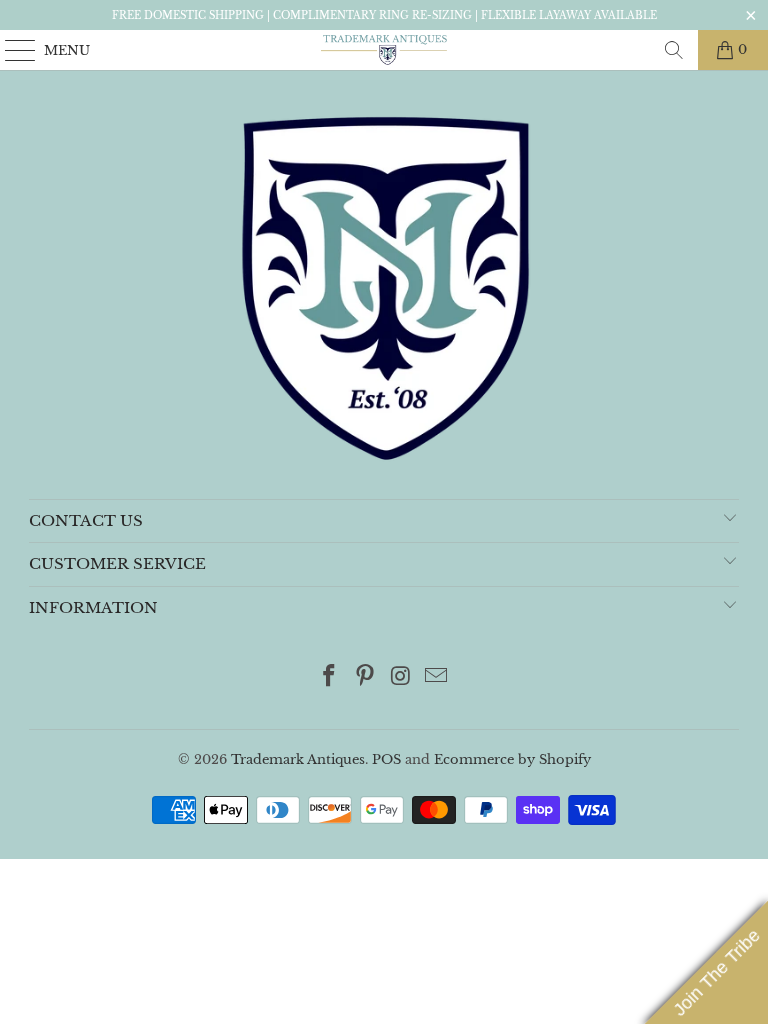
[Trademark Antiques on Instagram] (401, 677)
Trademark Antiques (298, 759)
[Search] (674, 50)
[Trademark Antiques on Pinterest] (365, 677)
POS (386, 759)
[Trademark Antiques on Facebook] (330, 677)
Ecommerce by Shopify (512, 759)
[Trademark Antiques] (384, 50)
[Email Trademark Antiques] (437, 677)
